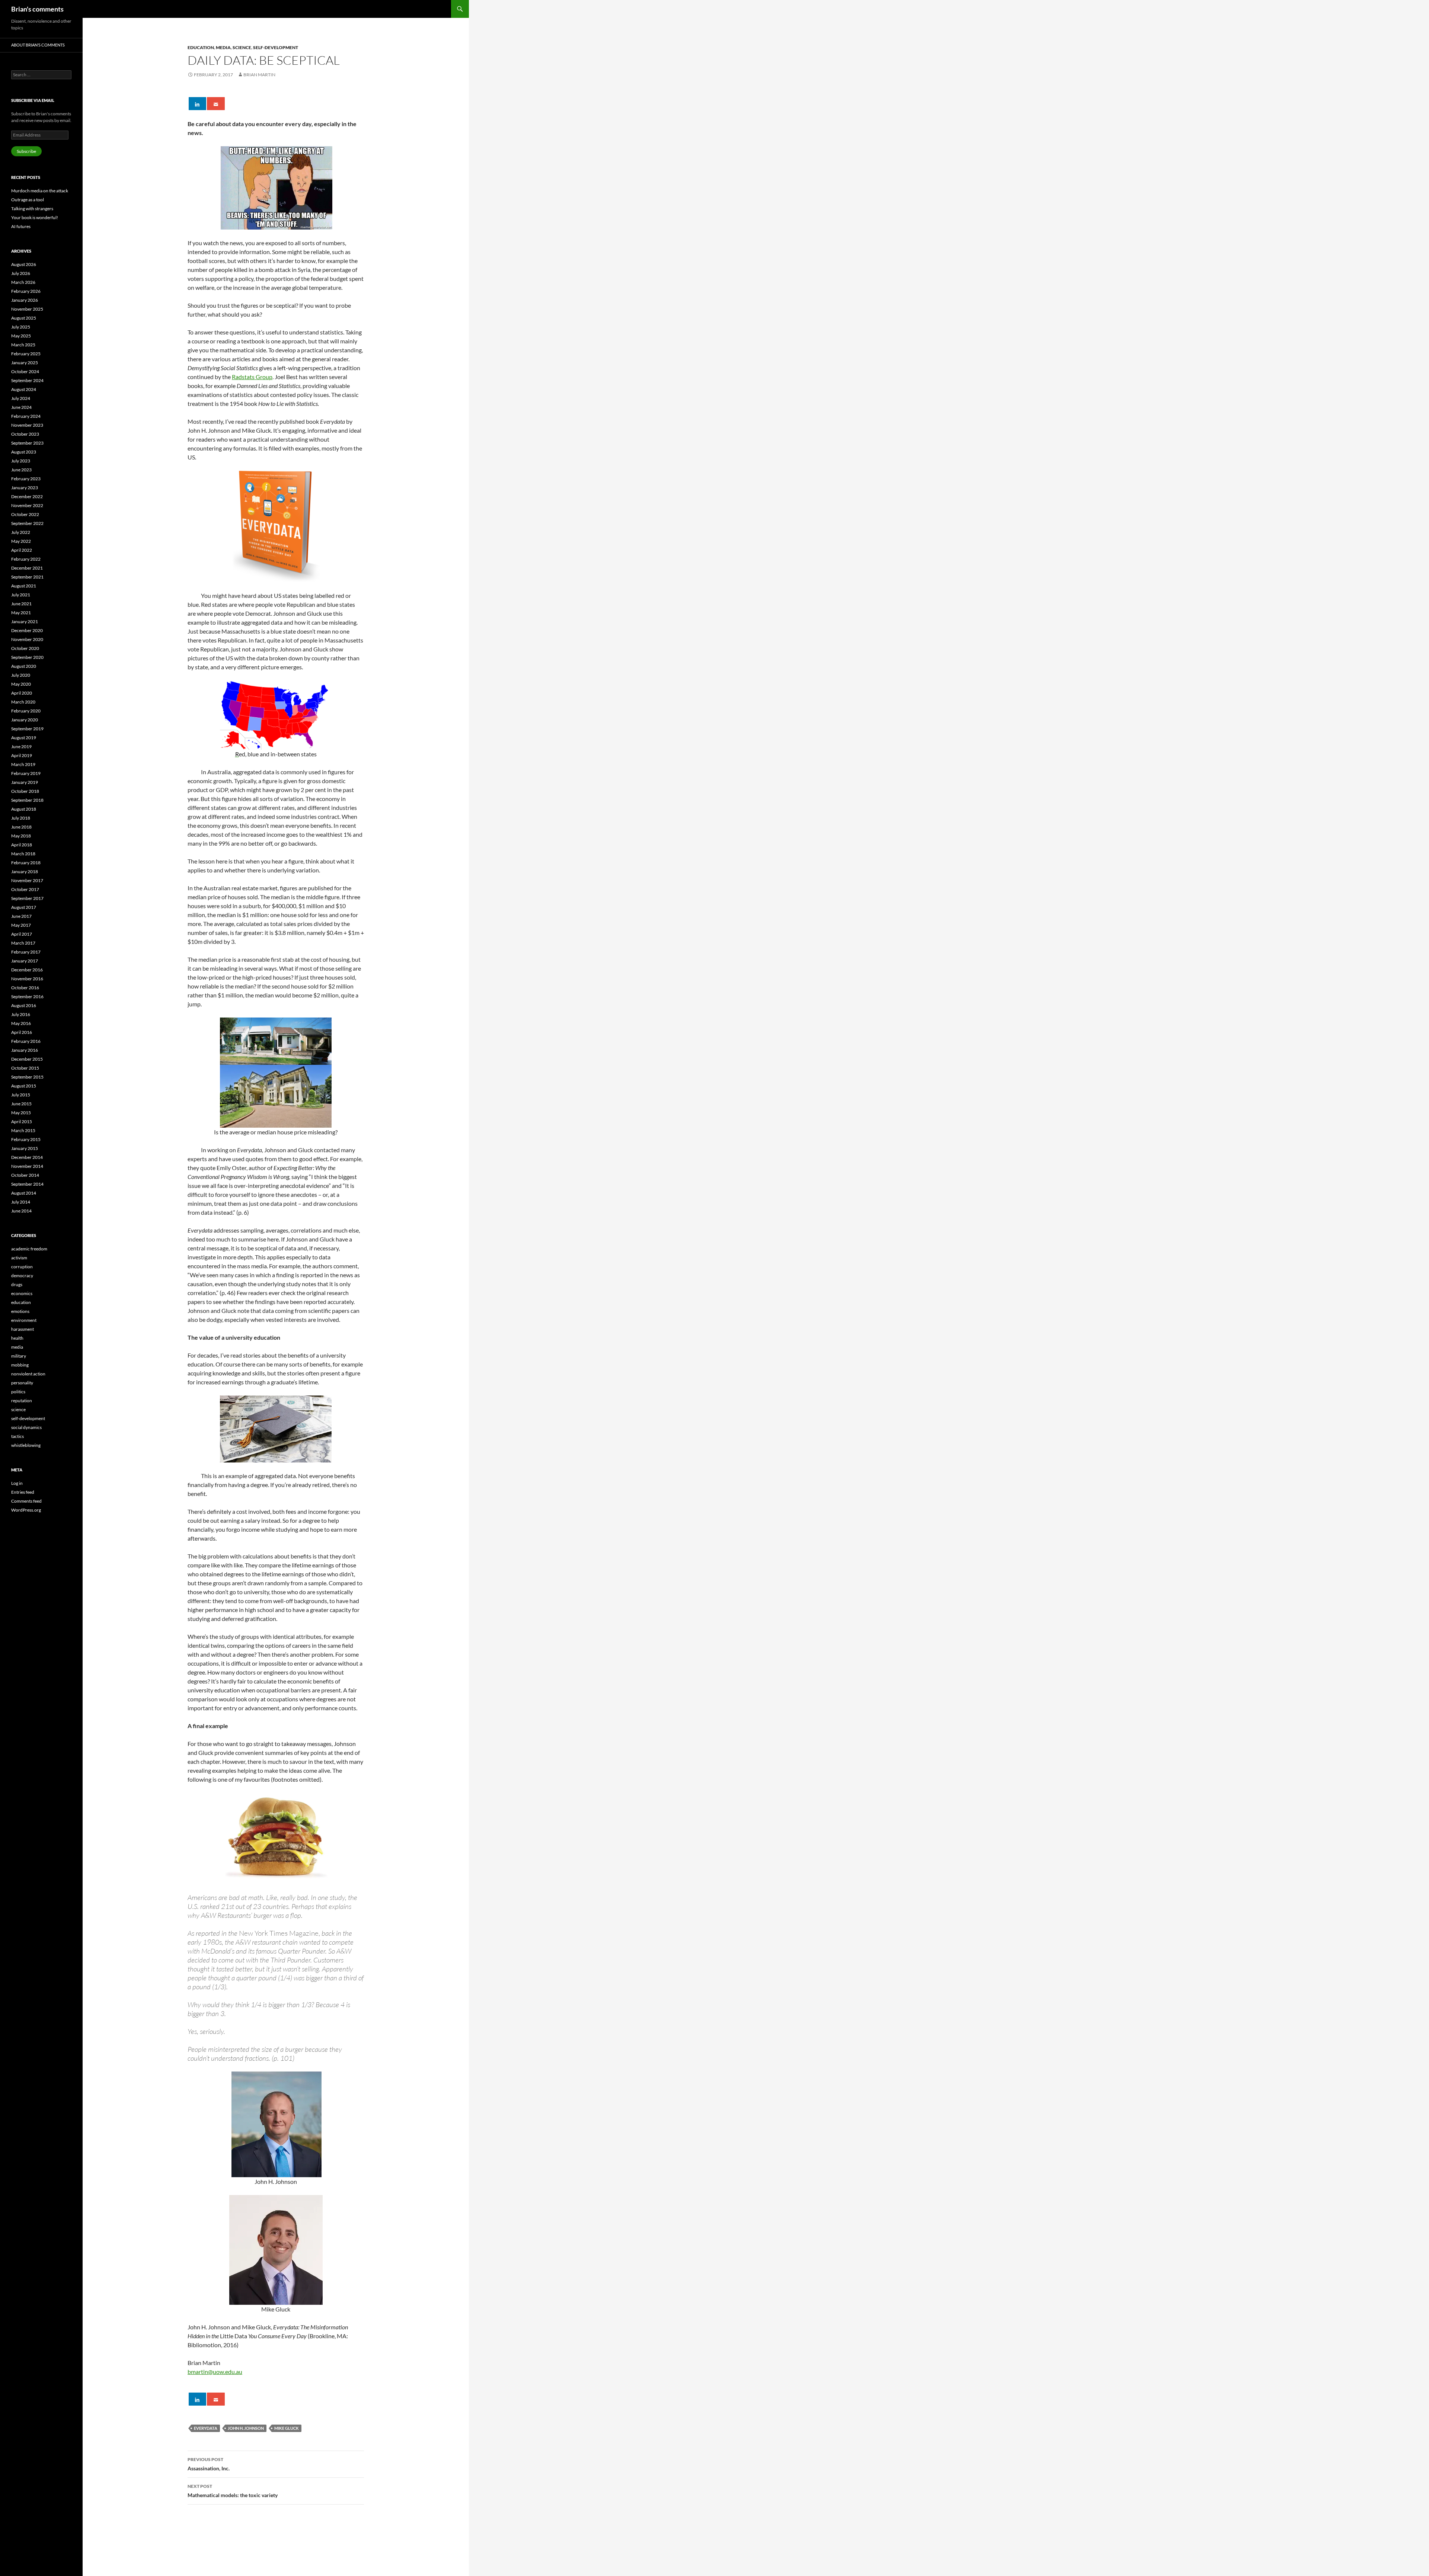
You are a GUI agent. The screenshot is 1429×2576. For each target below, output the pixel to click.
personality (22, 1383)
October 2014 (25, 1175)
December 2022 (27, 496)
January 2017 (25, 961)
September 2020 (27, 657)
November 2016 (27, 979)
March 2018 (23, 854)
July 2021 (21, 595)
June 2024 (21, 407)
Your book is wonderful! (35, 217)
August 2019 (24, 738)
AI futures (21, 226)
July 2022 (21, 532)
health (17, 1338)
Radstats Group (252, 377)
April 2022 (22, 550)
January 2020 (25, 720)
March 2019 (23, 764)
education (201, 47)
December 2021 (27, 568)
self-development (276, 47)
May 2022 (21, 541)
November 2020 (27, 639)
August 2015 (24, 1086)
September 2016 (27, 997)
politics (18, 1392)
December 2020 (27, 630)
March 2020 (23, 702)
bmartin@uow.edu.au (215, 2372)
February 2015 (26, 1139)
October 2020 (25, 648)
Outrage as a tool (28, 200)
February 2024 (26, 416)
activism (19, 1258)
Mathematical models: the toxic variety (233, 2491)
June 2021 (21, 604)
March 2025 (23, 345)
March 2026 (23, 282)
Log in (17, 1483)
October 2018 (25, 791)
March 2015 (23, 1130)
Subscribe (26, 151)
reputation (22, 1401)
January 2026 (25, 300)
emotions (20, 1311)
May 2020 (21, 684)
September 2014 (27, 1184)
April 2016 (22, 1032)
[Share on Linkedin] (197, 104)
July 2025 (21, 327)
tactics (17, 1436)
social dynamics (26, 1427)
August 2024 (24, 389)
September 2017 (27, 898)
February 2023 (26, 479)
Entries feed (23, 1492)
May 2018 (21, 836)
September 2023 (27, 443)
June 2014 (21, 1211)
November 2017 (27, 880)
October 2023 (25, 434)
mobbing (20, 1365)
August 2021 (24, 586)
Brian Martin (259, 75)
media (223, 47)
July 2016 (21, 1014)
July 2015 (21, 1095)
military (19, 1356)
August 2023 (24, 452)
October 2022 (25, 514)
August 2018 (24, 809)
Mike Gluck (287, 2428)
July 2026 (21, 273)
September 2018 (27, 800)
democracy (22, 1276)
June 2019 (21, 746)
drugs (17, 1284)
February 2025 (26, 354)
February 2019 (26, 773)
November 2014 (27, 1166)
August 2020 (24, 666)
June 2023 (21, 470)
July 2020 (21, 675)
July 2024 (21, 398)
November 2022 (27, 505)
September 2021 (27, 577)
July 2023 (21, 461)
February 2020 (26, 711)
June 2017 (21, 916)
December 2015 (27, 1059)
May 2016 (21, 1023)
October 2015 (25, 1068)
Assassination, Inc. (209, 2464)
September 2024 (27, 380)
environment (24, 1320)
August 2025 (24, 318)
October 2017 (25, 889)
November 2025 (27, 309)
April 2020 (22, 693)
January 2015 (25, 1148)
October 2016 (25, 988)
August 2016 (24, 1005)
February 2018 (26, 863)
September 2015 (27, 1077)
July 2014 (21, 1202)
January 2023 (25, 488)
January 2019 (25, 782)
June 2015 (21, 1104)
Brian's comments (37, 9)
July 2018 (21, 818)
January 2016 (25, 1050)
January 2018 (25, 872)
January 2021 (25, 621)
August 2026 (24, 264)
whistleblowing (26, 1445)
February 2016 (26, 1041)
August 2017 (24, 907)
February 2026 (26, 291)
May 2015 (21, 1113)
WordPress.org (26, 1510)
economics (22, 1293)
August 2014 (24, 1193)
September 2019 (27, 729)
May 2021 (21, 613)
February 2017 (26, 952)
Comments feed (26, 1501)
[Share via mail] (216, 104)
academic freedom (29, 1249)
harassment (23, 1329)
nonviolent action (28, 1374)
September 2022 (27, 523)
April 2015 (22, 1122)
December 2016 (27, 970)
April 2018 (22, 845)
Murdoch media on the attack (40, 191)
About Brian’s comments (38, 45)
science (242, 47)
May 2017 (21, 925)
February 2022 (26, 559)
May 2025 (21, 336)
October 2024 (25, 371)
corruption (22, 1267)
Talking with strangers (32, 209)
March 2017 (23, 943)
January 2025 (25, 363)
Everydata (206, 2428)
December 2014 (27, 1157)
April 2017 (22, 934)
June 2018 (21, 827)
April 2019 (22, 755)
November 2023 (27, 425)
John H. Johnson (246, 2428)
